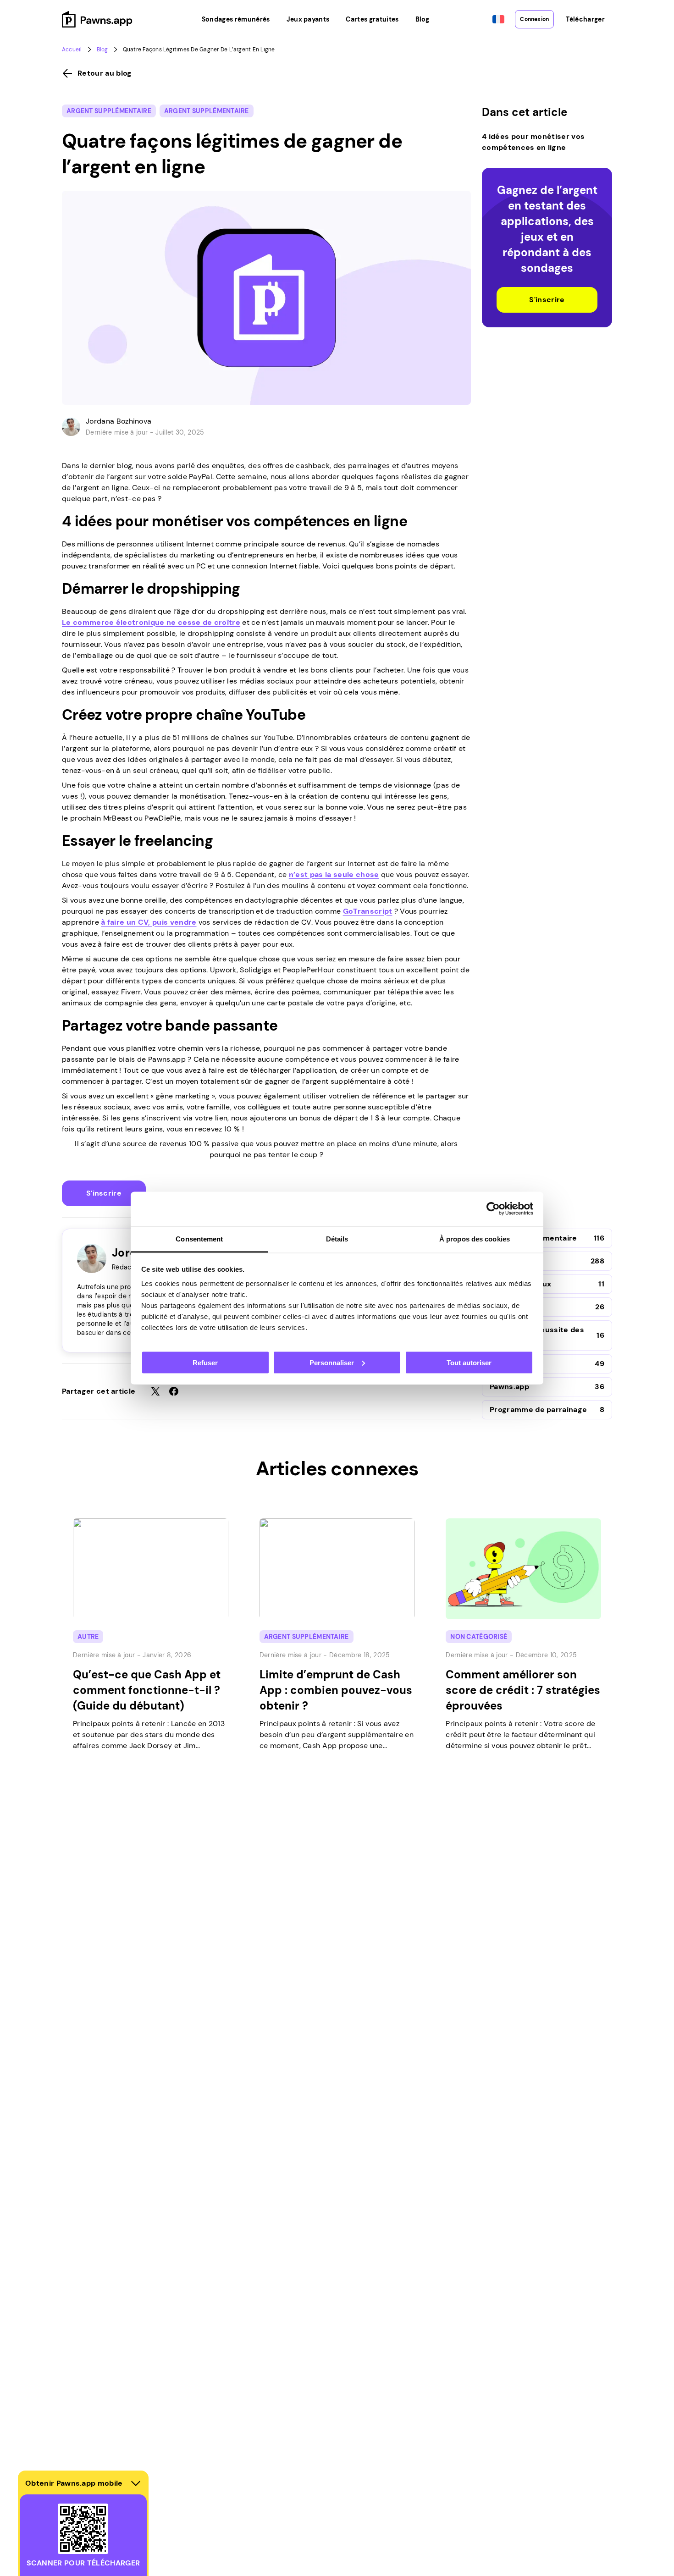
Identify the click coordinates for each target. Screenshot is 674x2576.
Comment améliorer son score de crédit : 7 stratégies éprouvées (523, 1690)
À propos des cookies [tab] (475, 1238)
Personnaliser (332, 1362)
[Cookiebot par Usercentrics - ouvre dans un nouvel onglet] (493, 1209)
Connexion (534, 19)
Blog (102, 50)
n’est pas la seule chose (334, 874)
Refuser (205, 1362)
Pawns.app (509, 1387)
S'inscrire (104, 1193)
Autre (88, 1637)
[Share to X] (155, 1391)
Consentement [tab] (199, 1238)
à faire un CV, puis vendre (149, 922)
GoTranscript (368, 911)
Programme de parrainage (538, 1409)
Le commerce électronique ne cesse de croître (151, 622)
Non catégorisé (479, 1637)
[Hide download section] (136, 2483)
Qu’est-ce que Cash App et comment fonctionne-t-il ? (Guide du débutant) (147, 1690)
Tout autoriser (469, 1362)
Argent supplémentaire (109, 111)
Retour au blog (105, 73)
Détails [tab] (337, 1238)
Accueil (72, 50)
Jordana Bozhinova (119, 421)
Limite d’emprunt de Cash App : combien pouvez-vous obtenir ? (336, 1690)
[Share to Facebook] (174, 1391)
